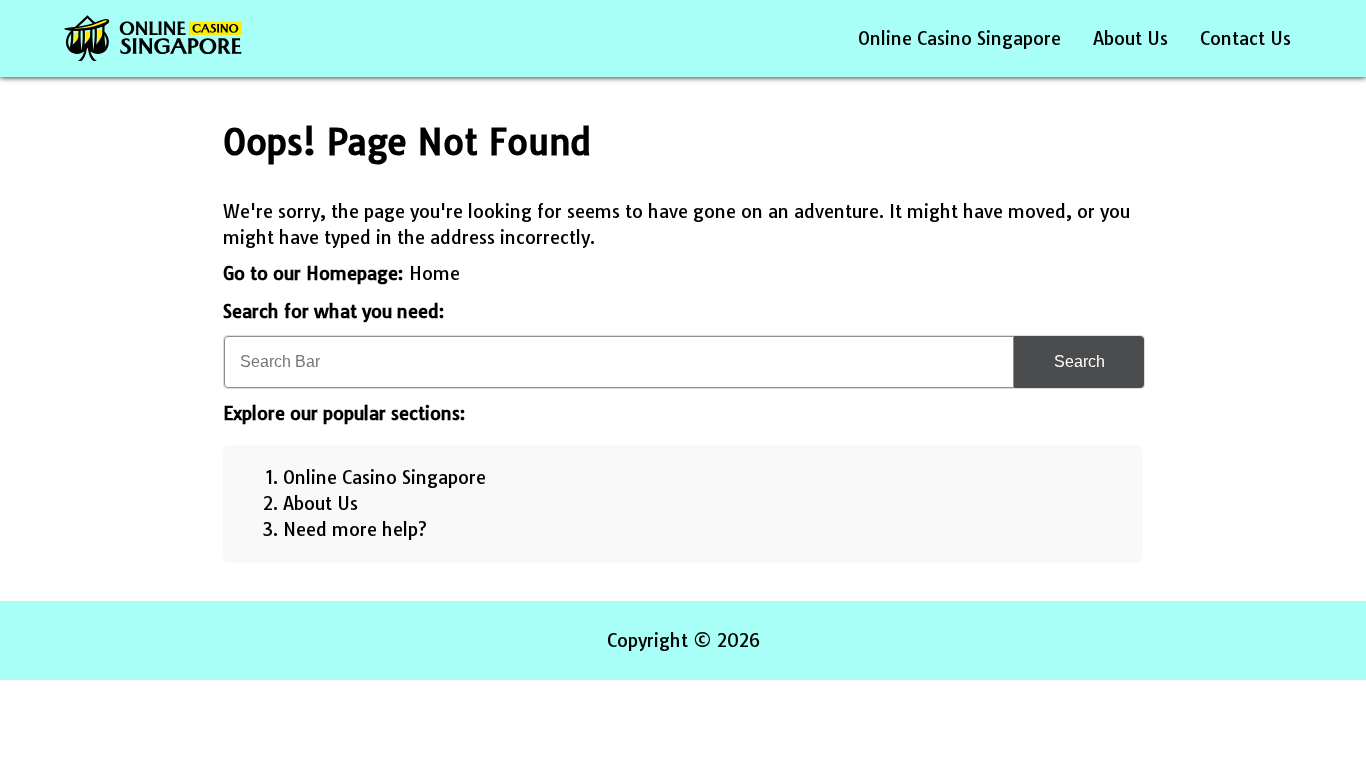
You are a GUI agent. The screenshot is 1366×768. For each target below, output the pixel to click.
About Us (1130, 38)
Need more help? (355, 529)
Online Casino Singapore (959, 38)
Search (1079, 361)
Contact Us (1245, 38)
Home (434, 273)
